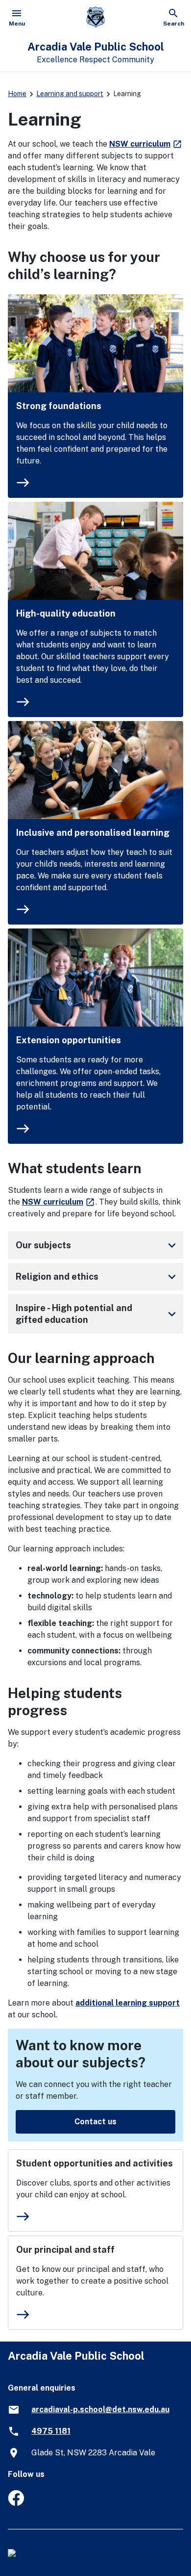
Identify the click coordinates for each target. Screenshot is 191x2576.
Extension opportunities (69, 1040)
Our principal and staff (65, 2250)
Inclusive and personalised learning (93, 833)
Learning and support (70, 94)
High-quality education (66, 613)
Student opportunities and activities (95, 2163)
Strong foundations (59, 406)
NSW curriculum (146, 144)
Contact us (95, 2122)
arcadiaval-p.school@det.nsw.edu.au (100, 2409)
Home (17, 94)
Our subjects (97, 1245)
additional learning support (128, 2003)
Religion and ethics (97, 1277)
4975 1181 (51, 2431)
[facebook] (16, 2503)
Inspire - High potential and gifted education (97, 1314)
